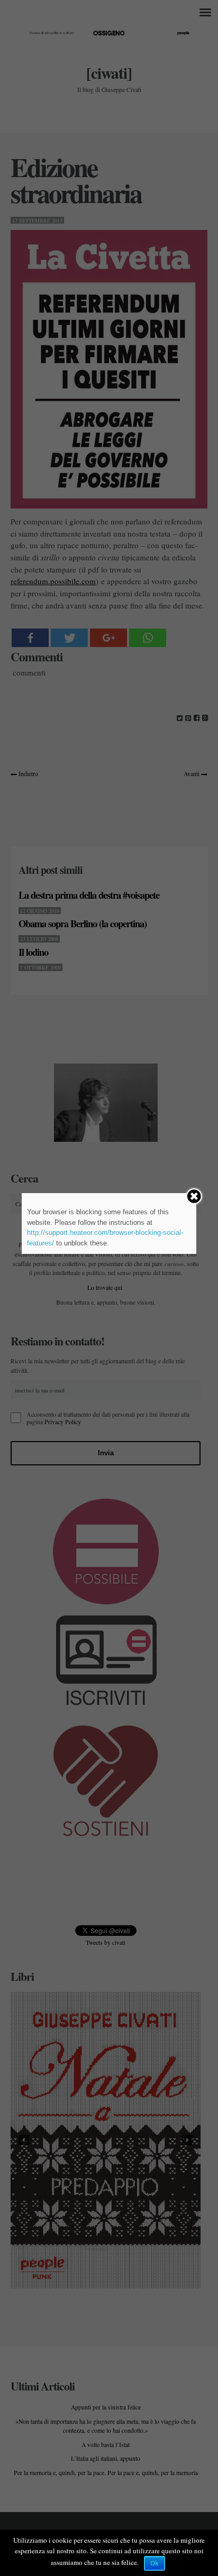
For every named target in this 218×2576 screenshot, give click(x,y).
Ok (155, 2563)
